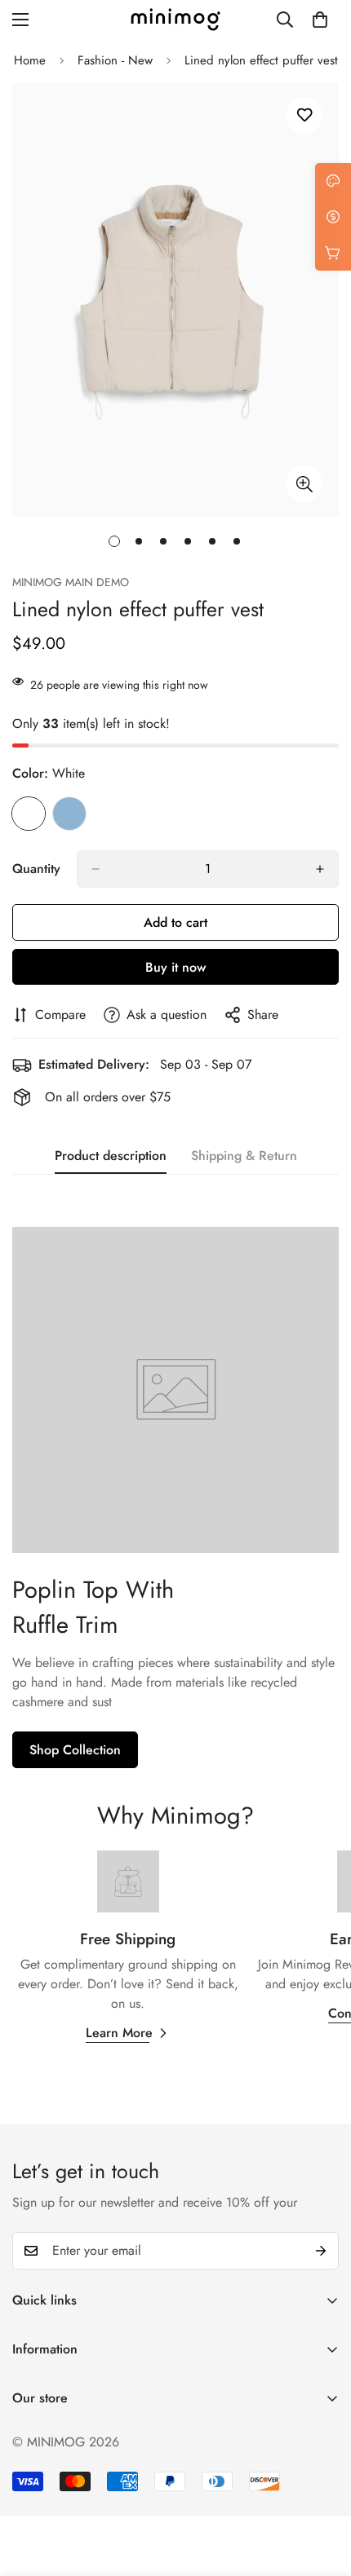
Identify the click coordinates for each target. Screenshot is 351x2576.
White (29, 814)
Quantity (36, 869)
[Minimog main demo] (175, 20)
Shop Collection (75, 1750)
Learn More (119, 2033)
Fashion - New (115, 60)
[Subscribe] (321, 2251)
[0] (320, 20)
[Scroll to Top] (322, 2490)
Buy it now (175, 967)
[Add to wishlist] (304, 115)
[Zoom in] (304, 484)
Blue (69, 814)
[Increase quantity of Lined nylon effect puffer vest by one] (320, 869)
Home (30, 60)
